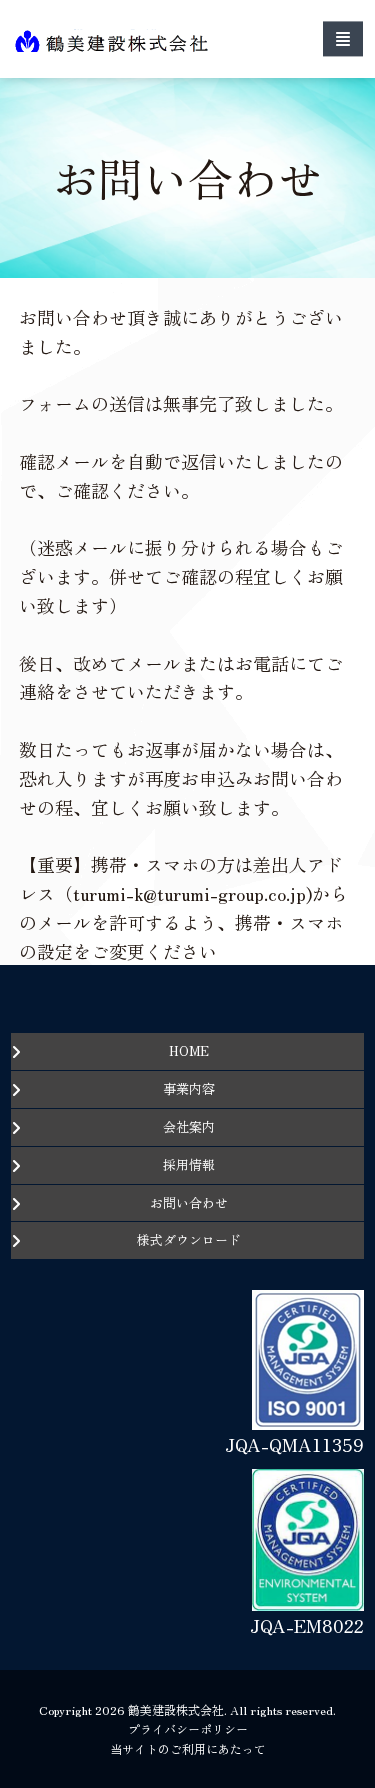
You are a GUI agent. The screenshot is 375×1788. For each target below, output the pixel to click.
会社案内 (189, 1126)
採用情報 (189, 1164)
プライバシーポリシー (188, 1728)
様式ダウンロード (189, 1239)
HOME (189, 1050)
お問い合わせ (189, 1202)
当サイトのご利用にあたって (188, 1748)
